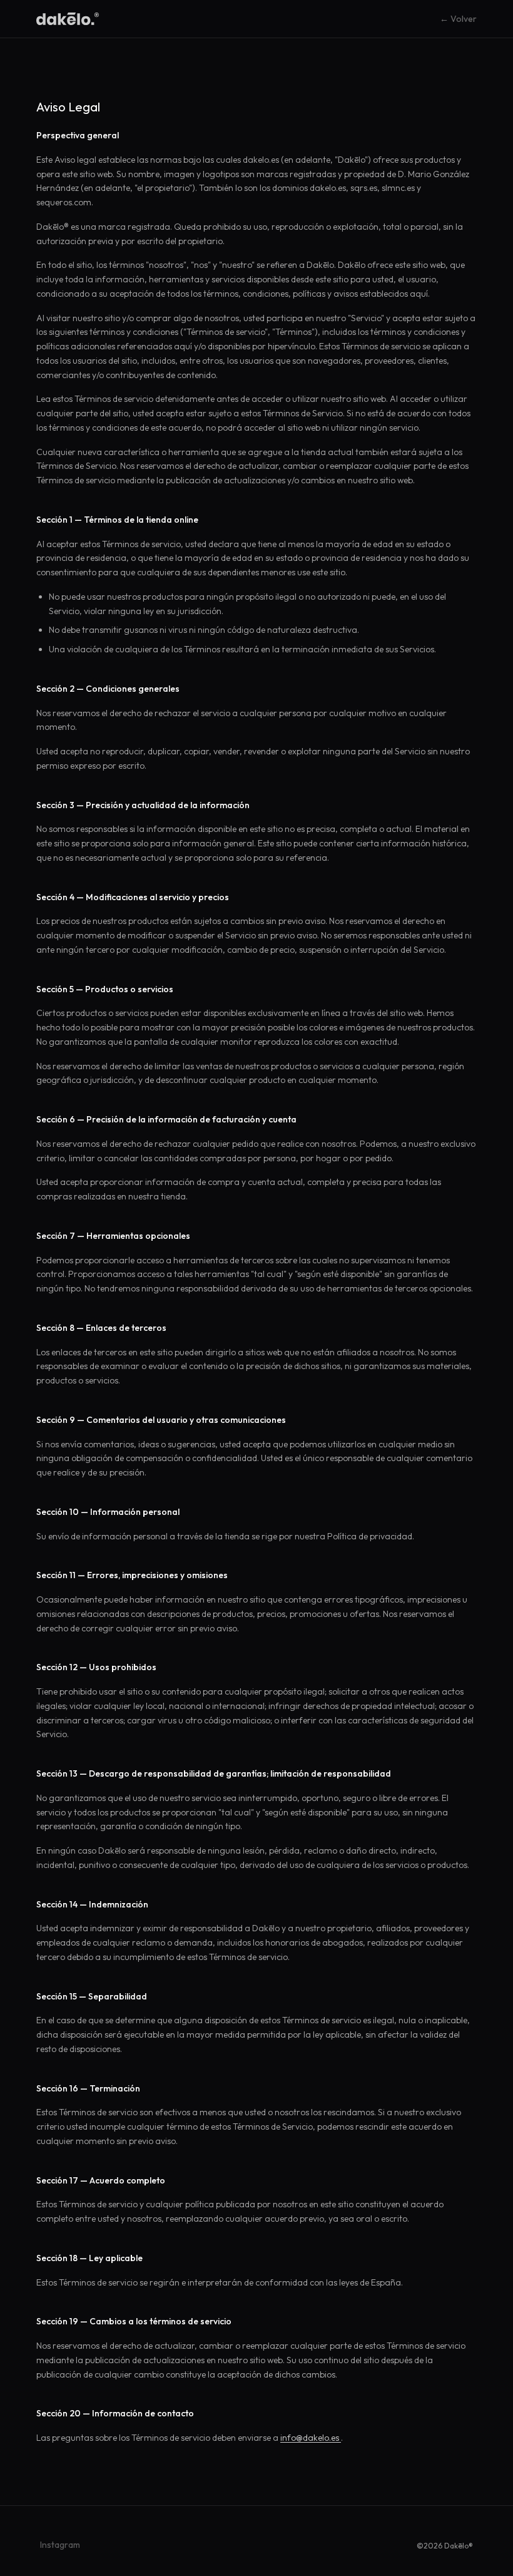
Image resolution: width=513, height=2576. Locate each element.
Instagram (60, 2545)
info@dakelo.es (311, 2438)
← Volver (458, 19)
